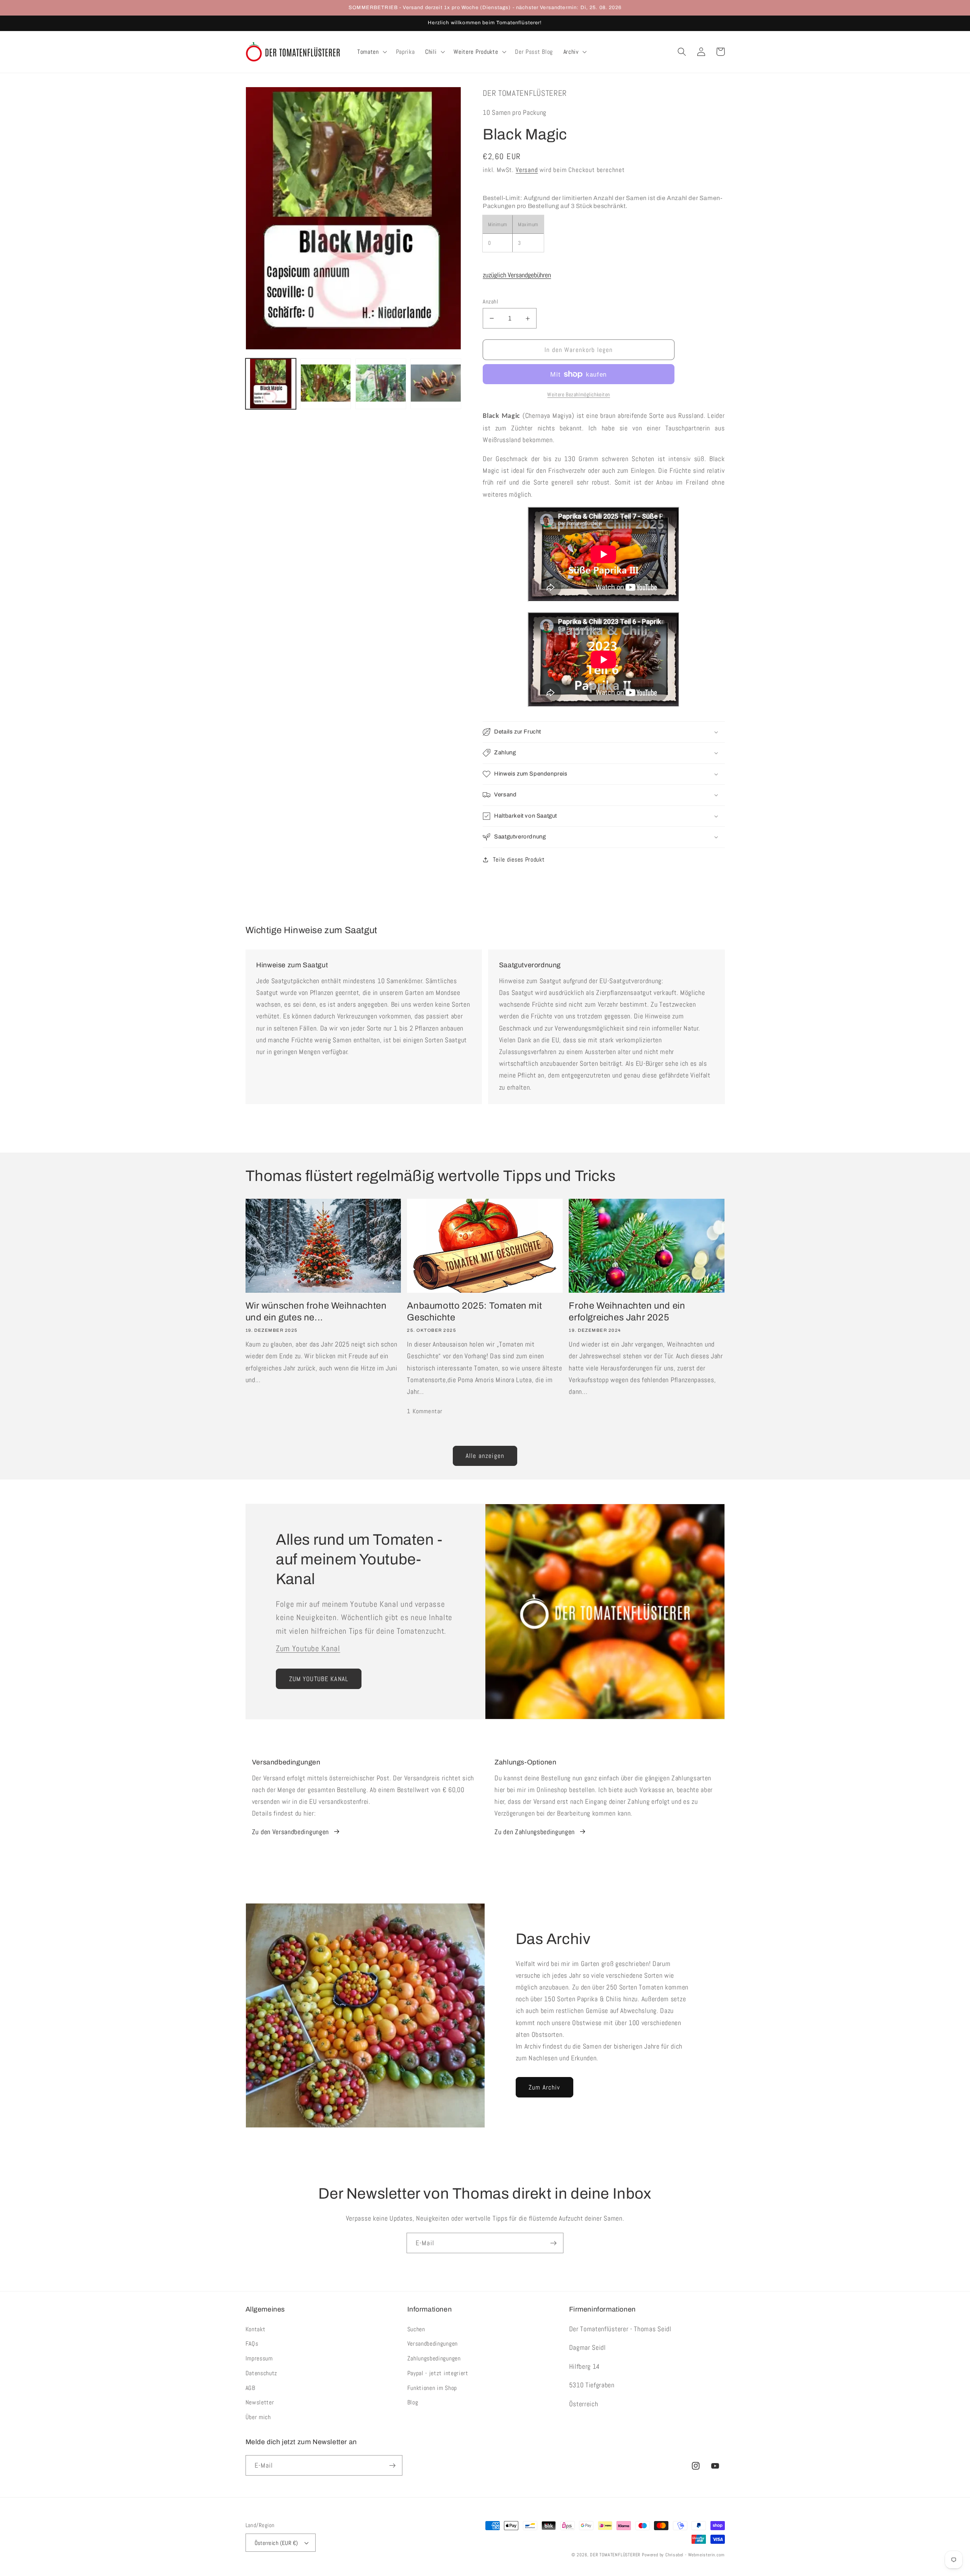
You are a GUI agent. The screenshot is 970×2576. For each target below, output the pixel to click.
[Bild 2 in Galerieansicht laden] (326, 384)
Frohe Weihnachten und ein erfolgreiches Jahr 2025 (627, 1311)
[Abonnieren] (553, 2243)
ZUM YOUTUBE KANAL (319, 1679)
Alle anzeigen (485, 1456)
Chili (431, 52)
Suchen (416, 2329)
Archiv (571, 52)
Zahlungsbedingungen (434, 2358)
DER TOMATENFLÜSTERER (615, 2555)
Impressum (259, 2358)
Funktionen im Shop (432, 2388)
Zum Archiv (544, 2087)
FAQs (252, 2344)
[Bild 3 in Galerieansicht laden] (381, 384)
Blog (413, 2402)
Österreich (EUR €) (276, 2543)
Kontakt (256, 2329)
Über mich (258, 2417)
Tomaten (368, 52)
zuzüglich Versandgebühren (517, 275)
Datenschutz (262, 2373)
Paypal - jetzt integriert (438, 2373)
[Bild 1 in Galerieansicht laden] (271, 384)
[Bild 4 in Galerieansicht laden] (436, 384)
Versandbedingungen (433, 2344)
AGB (250, 2388)
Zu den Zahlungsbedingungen (535, 1832)
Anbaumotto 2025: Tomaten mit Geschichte (474, 1311)
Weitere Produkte (476, 52)
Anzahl (490, 301)
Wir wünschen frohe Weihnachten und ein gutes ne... (316, 1311)
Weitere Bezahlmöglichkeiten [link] (579, 394)
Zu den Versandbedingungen (290, 1832)
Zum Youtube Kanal (308, 1649)
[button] (371, 52)
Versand (527, 170)
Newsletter (260, 2402)
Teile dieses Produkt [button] (519, 859)
